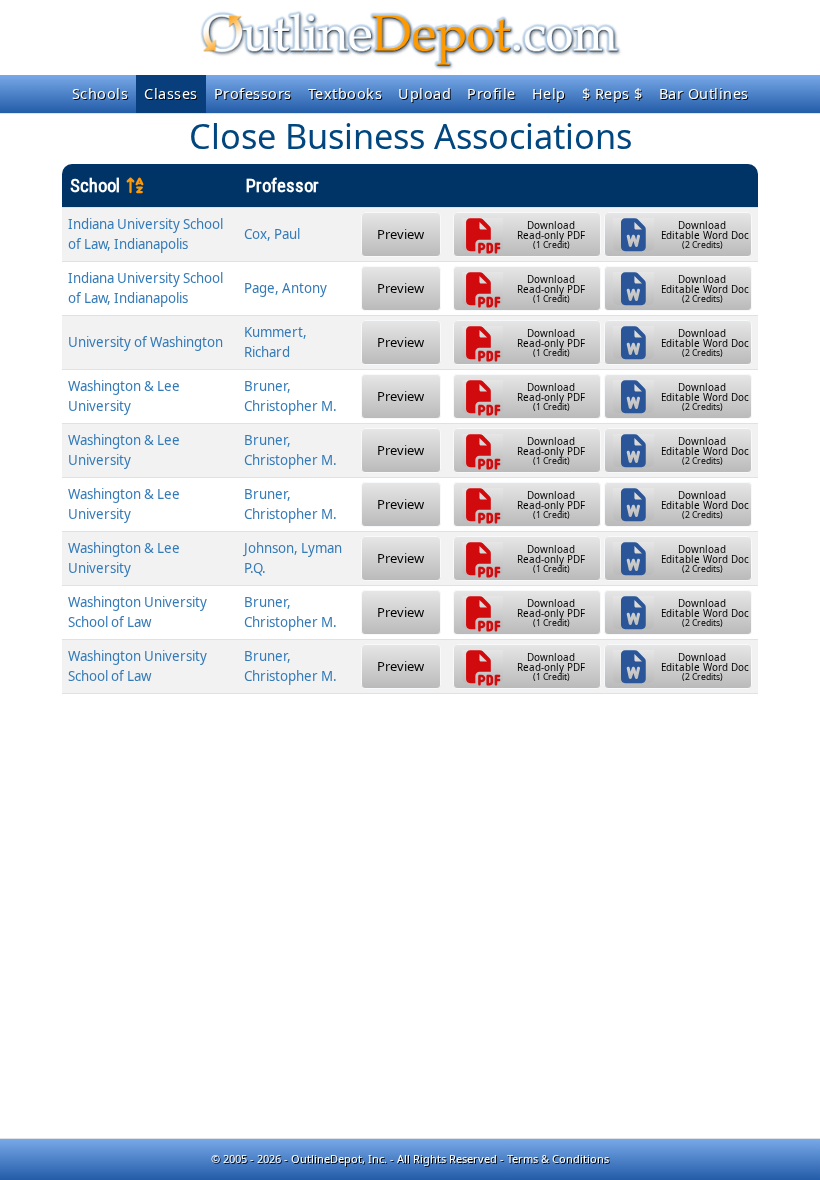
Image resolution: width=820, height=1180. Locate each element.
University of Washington (145, 342)
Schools (100, 93)
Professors (253, 93)
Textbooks (345, 93)
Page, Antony (285, 288)
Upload (424, 93)
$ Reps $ (612, 93)
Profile (491, 93)
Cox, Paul (272, 234)
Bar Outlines (704, 93)
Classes (171, 93)
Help (549, 93)
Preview (400, 234)
